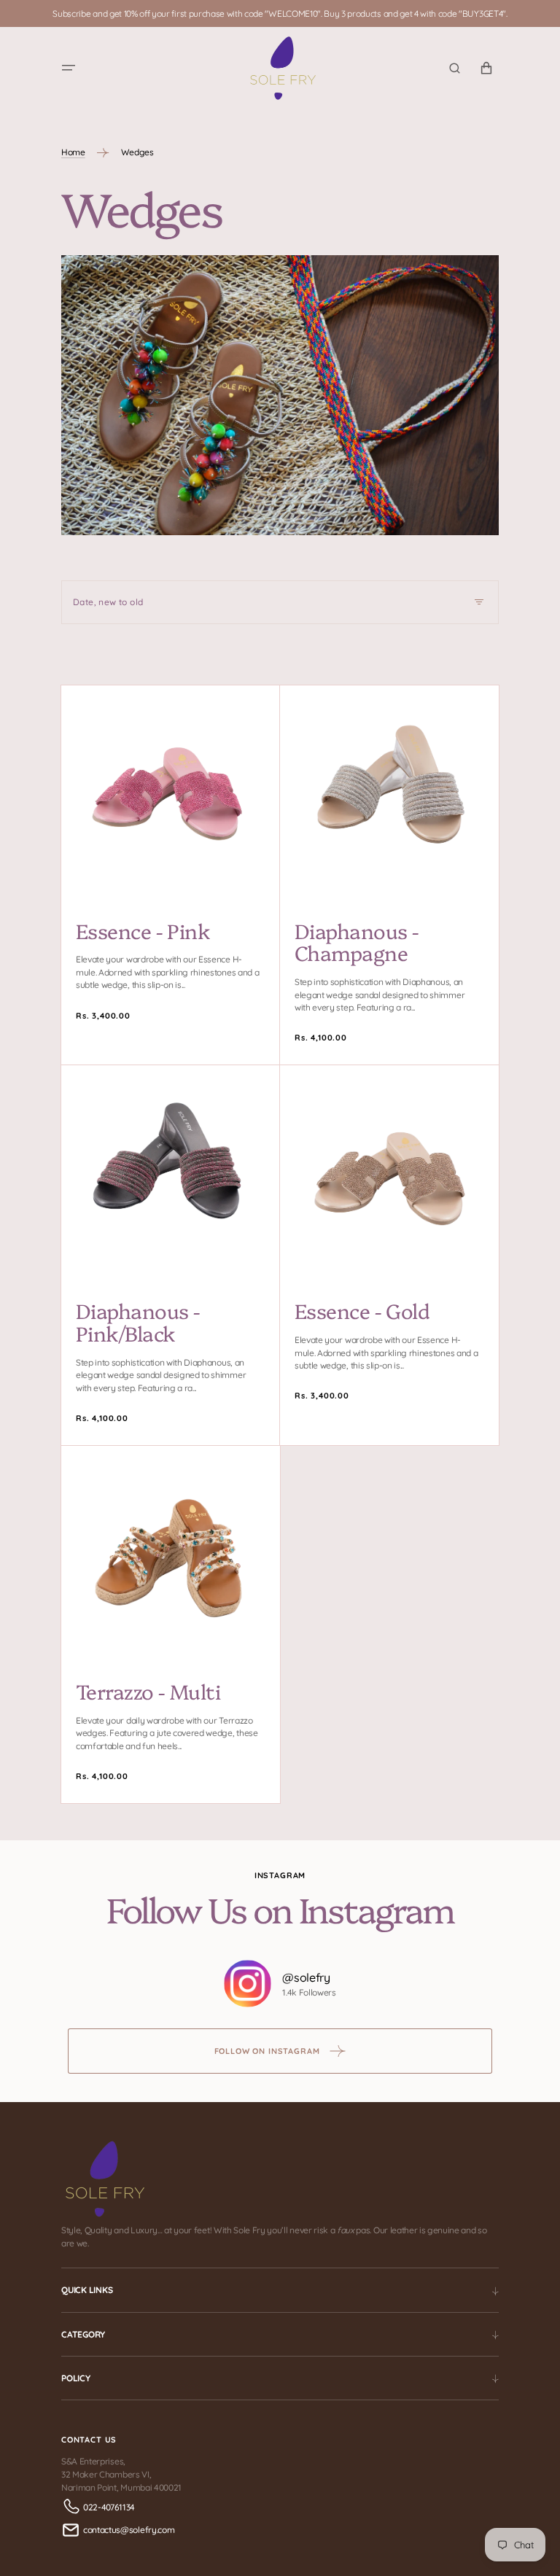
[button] (69, 69)
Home (73, 152)
